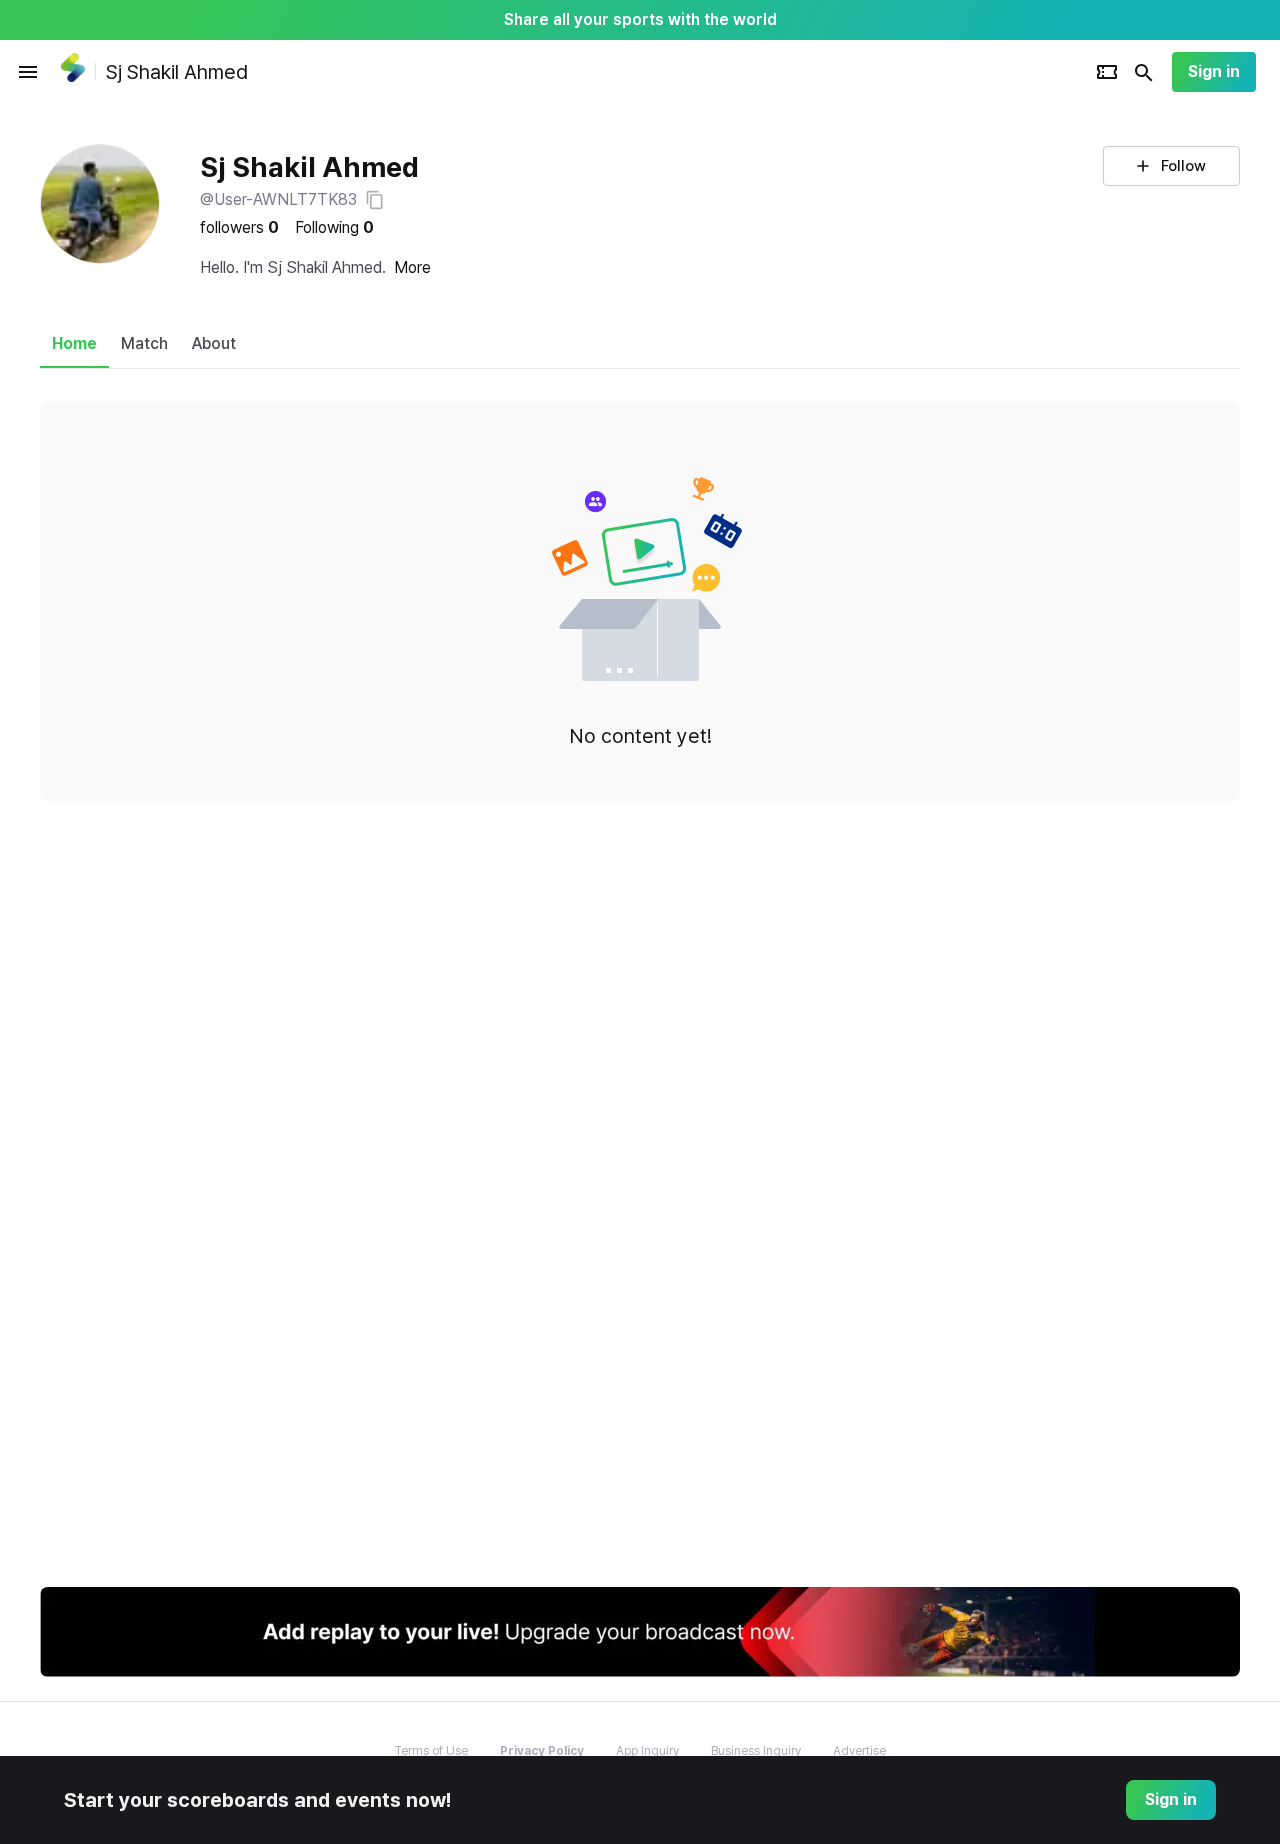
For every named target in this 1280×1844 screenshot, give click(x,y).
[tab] (74, 344)
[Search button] (1144, 72)
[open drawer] (28, 72)
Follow (1183, 166)
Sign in (1214, 71)
